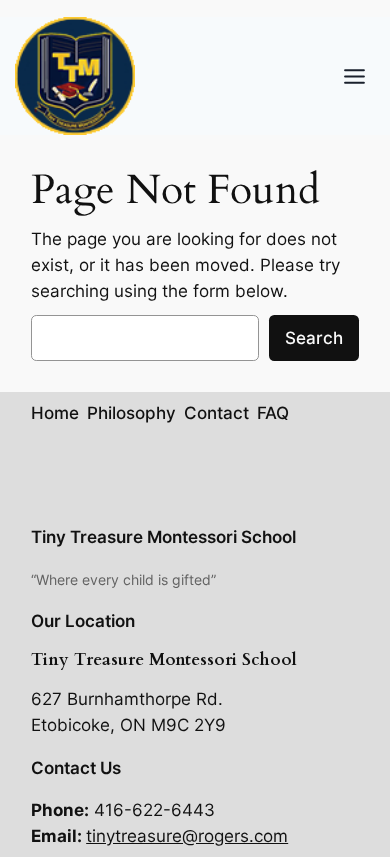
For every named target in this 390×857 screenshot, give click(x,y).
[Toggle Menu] (354, 76)
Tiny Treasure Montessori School (163, 537)
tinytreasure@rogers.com (187, 836)
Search (314, 338)
